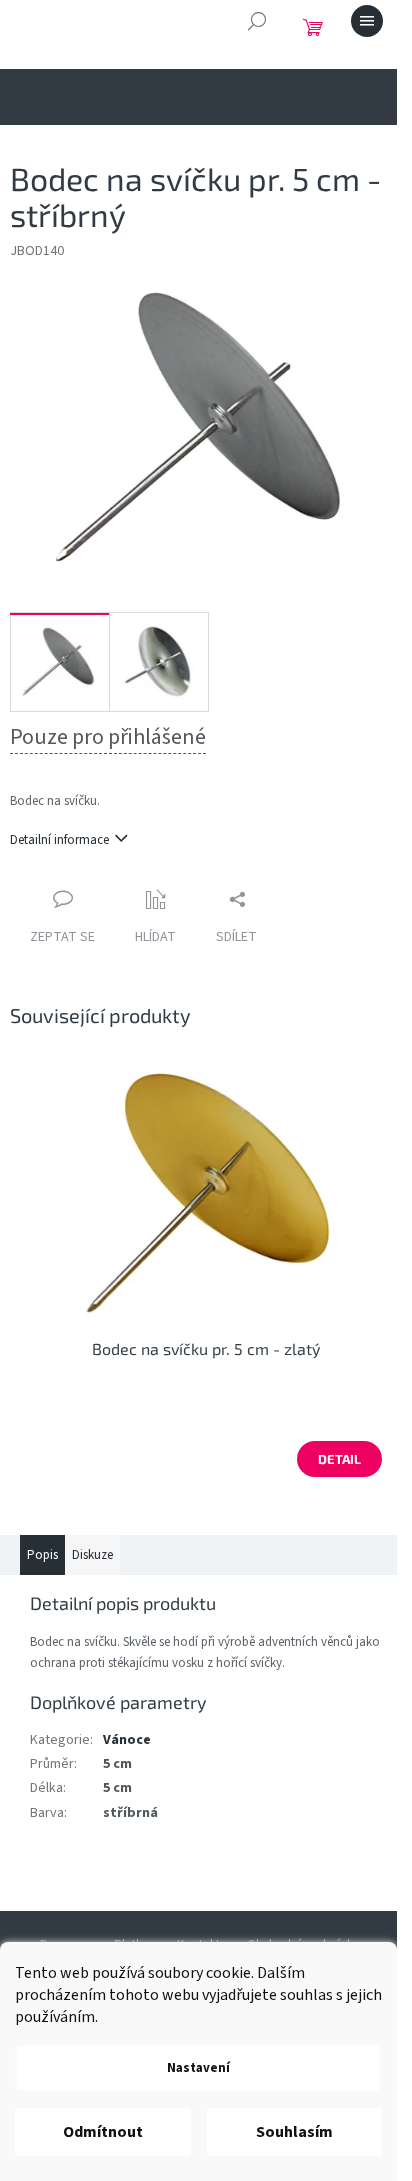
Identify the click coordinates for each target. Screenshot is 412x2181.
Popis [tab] (42, 1555)
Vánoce (127, 1740)
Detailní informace (59, 840)
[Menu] (367, 21)
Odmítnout (103, 2132)
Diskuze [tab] (92, 1555)
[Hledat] (257, 21)
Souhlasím (294, 2132)
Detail (339, 1459)
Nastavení (198, 2068)
